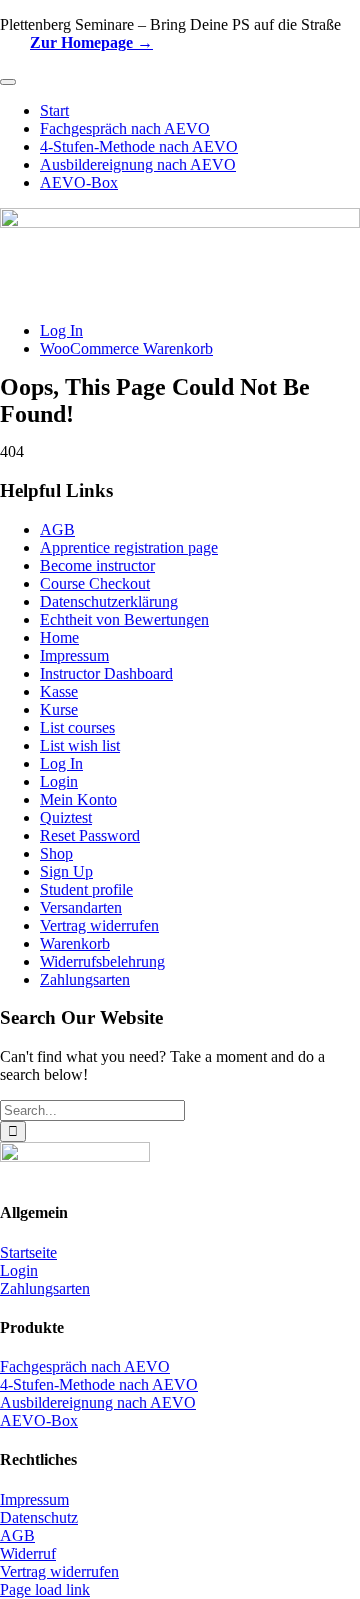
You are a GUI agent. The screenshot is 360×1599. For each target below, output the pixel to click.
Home (59, 637)
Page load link (45, 1589)
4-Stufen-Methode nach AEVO (99, 1384)
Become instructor (97, 565)
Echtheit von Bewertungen (124, 619)
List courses (77, 727)
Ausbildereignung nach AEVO (98, 1402)
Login (59, 781)
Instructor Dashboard (106, 673)
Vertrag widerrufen (99, 925)
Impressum (74, 655)
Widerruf (28, 1553)
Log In (61, 763)
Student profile (86, 889)
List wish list (80, 745)
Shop (56, 853)
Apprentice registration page (129, 547)
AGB (57, 529)
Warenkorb (75, 943)
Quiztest (66, 817)
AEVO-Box (39, 1420)
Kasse (59, 691)
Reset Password (90, 835)
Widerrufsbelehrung (102, 961)
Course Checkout (95, 583)
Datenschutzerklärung (109, 601)
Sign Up (66, 871)
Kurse (59, 709)
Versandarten (81, 907)
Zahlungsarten (85, 979)
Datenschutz (39, 1517)
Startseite (28, 1252)
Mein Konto (78, 799)
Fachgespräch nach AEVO (85, 1366)
